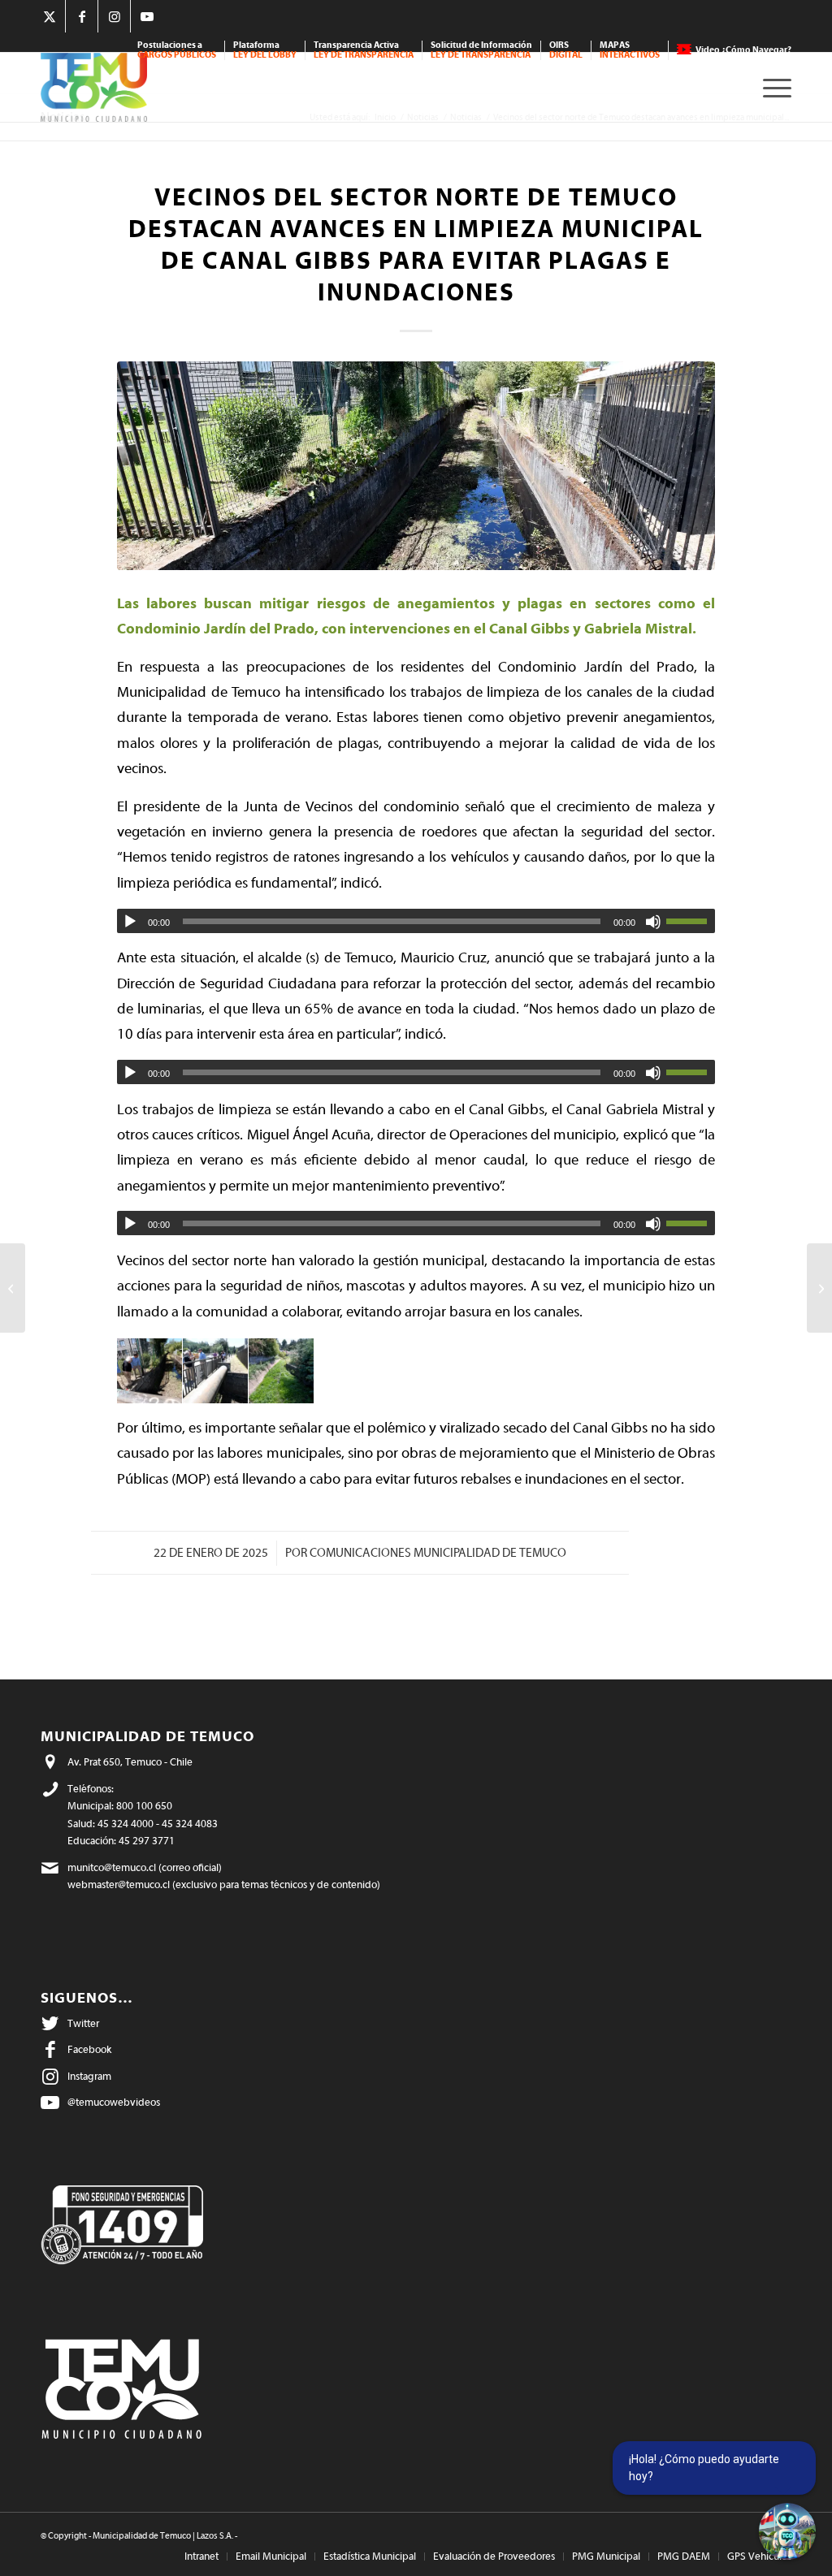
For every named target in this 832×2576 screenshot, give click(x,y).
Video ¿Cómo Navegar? (743, 50)
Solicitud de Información (481, 50)
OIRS (566, 50)
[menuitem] (177, 50)
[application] (416, 921)
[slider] (691, 921)
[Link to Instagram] (114, 16)
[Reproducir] (130, 922)
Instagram (89, 2076)
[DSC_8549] (416, 466)
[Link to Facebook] (82, 16)
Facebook (89, 2049)
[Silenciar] (653, 922)
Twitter (83, 2023)
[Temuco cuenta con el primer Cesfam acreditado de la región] (819, 1288)
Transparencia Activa (364, 50)
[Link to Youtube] (147, 16)
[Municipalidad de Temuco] (94, 87)
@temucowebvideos (114, 2102)
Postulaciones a (177, 50)
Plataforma (265, 50)
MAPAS (630, 50)
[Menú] (772, 87)
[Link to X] (49, 16)
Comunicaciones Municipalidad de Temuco (438, 1553)
